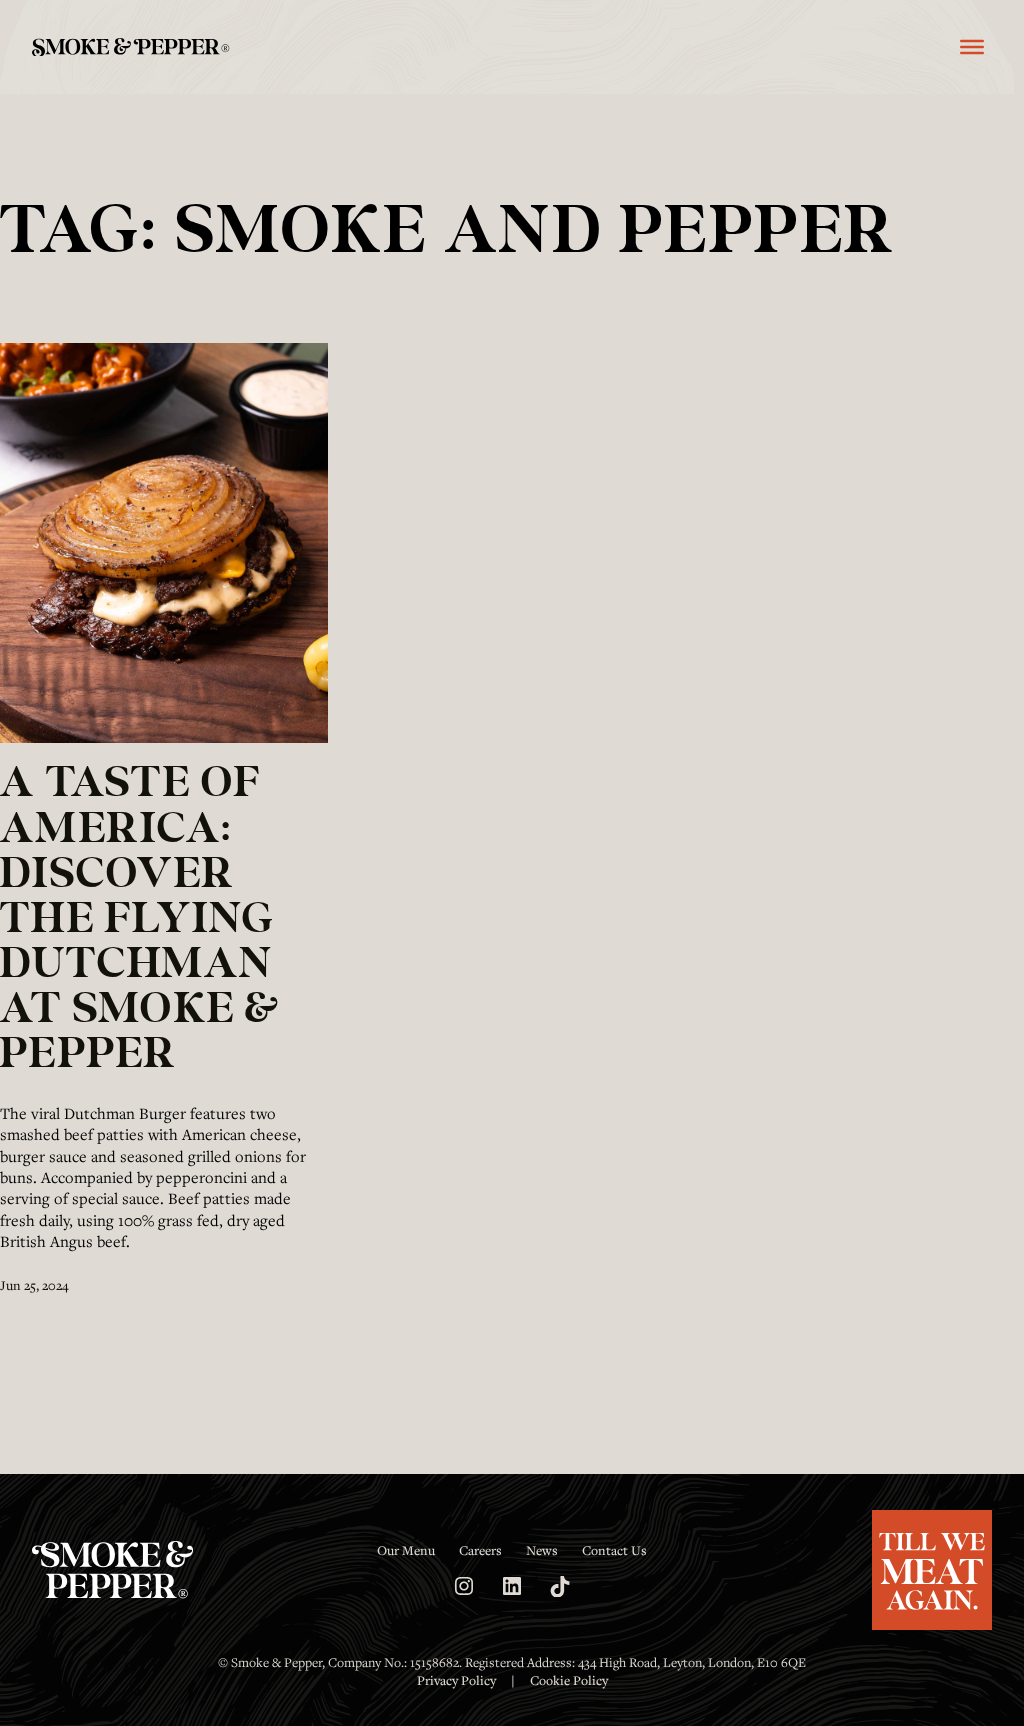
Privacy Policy (456, 1680)
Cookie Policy (569, 1680)
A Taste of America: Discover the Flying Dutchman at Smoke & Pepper (140, 920)
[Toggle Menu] (972, 47)
